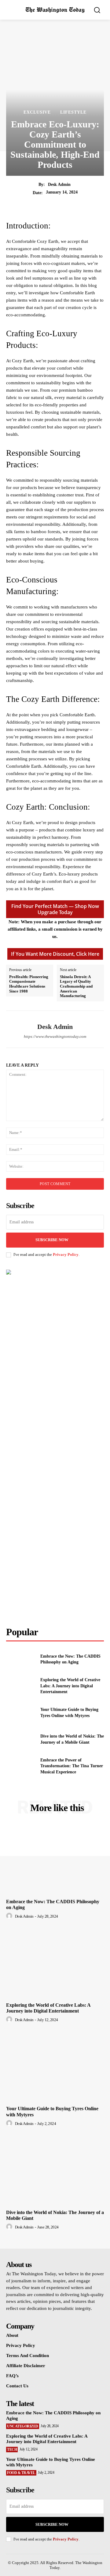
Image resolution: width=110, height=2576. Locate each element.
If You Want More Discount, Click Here (55, 954)
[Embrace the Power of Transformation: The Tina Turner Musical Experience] (21, 1766)
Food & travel (21, 2473)
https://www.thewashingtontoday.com (55, 1036)
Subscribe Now (52, 1240)
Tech (12, 2450)
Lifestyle (73, 112)
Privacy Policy (66, 1254)
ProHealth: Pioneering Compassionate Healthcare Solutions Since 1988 (29, 984)
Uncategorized (23, 2426)
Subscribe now (52, 2524)
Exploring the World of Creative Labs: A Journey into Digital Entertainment (70, 1686)
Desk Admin (59, 185)
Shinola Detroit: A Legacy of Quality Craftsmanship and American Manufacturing (76, 986)
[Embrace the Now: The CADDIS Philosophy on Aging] (21, 1659)
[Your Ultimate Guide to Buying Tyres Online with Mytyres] (21, 1713)
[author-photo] (10, 1916)
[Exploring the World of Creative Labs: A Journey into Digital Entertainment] (21, 1686)
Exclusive (37, 112)
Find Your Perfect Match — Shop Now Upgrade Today (55, 909)
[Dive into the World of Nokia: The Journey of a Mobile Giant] (21, 1739)
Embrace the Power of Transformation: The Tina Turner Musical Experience (72, 1766)
